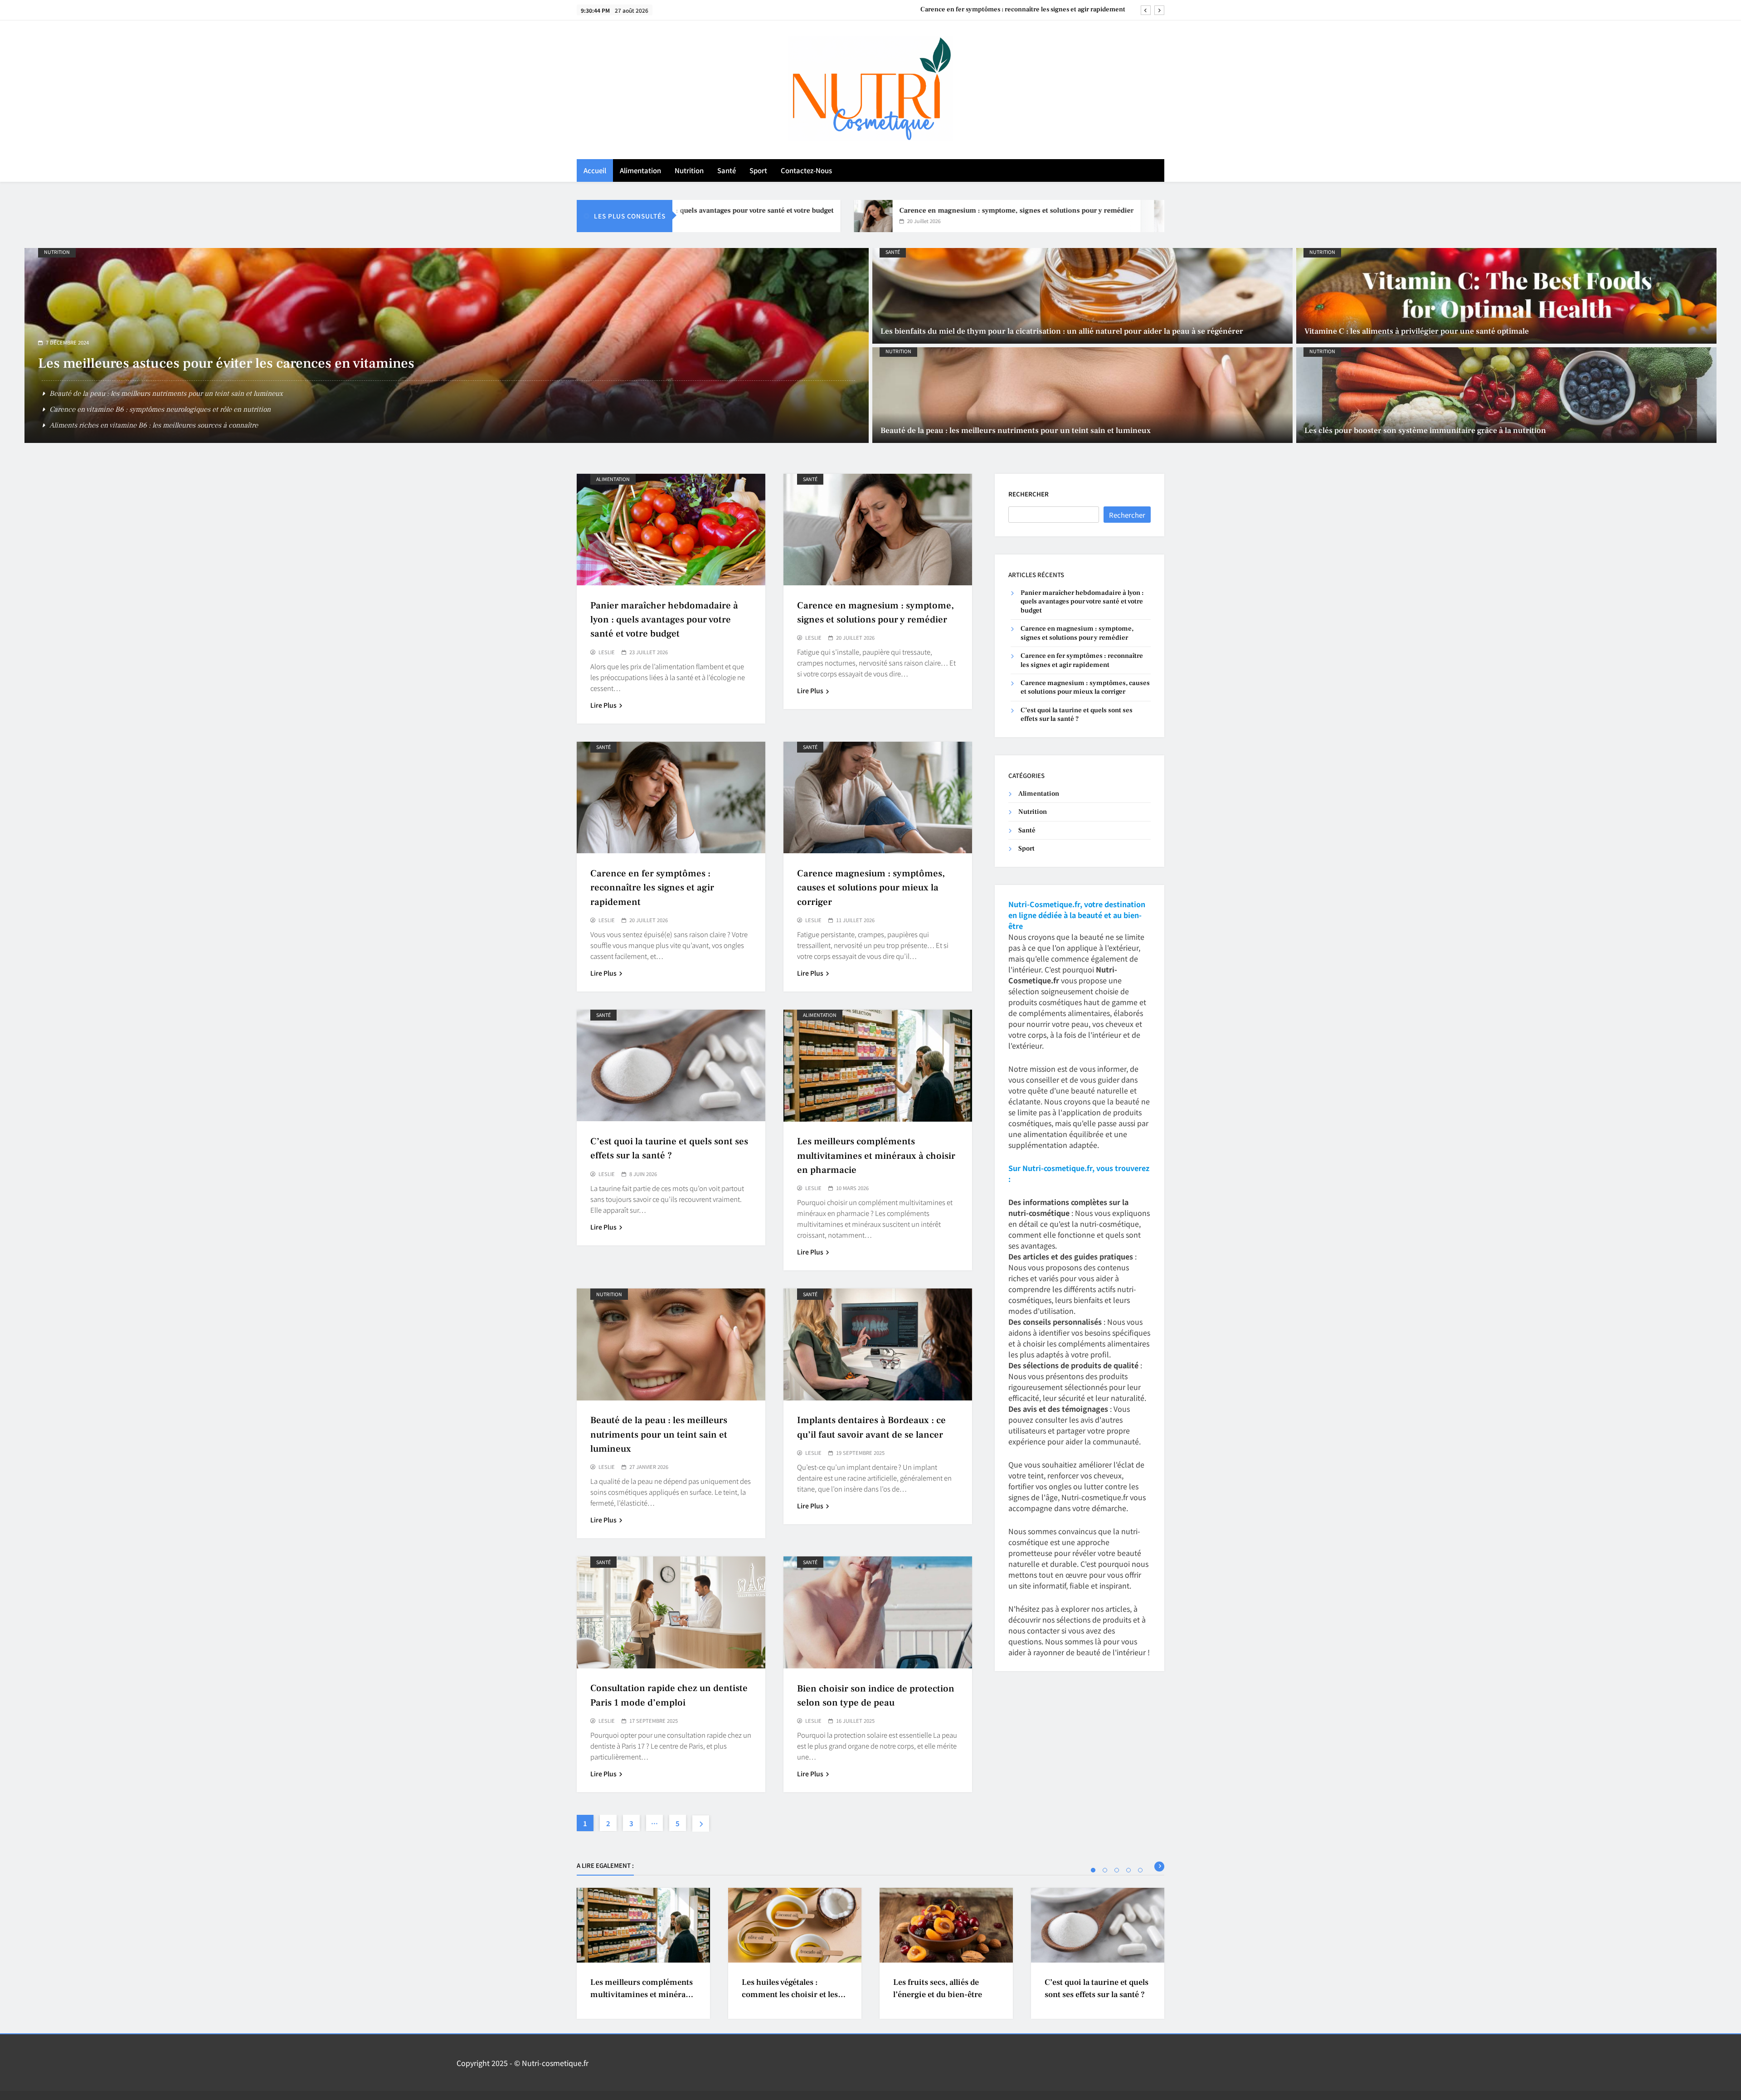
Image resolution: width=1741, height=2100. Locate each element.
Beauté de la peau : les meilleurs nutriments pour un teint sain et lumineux (1016, 430)
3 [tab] (1117, 1870)
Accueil (595, 170)
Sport (758, 170)
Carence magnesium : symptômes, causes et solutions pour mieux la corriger (1012, 10)
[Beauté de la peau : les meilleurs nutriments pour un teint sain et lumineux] (1082, 395)
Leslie (607, 652)
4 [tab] (1128, 1870)
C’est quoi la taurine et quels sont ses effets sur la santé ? (1077, 715)
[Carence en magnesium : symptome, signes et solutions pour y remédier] (729, 216)
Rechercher (1029, 494)
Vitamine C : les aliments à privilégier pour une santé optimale (1417, 331)
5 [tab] (1140, 1870)
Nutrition (689, 170)
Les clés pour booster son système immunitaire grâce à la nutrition (1425, 430)
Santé (727, 170)
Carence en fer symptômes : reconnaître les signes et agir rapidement (652, 887)
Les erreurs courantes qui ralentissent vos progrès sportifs (306, 409)
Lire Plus (603, 705)
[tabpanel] (643, 1953)
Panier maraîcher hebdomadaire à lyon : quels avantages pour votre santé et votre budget (664, 620)
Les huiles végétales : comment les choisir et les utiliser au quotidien (790, 1995)
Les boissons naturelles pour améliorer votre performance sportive (412, 379)
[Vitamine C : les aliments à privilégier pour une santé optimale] (1506, 296)
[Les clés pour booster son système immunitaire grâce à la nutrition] (1506, 395)
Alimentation (640, 170)
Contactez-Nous (806, 170)
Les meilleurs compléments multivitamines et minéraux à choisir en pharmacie (876, 1155)
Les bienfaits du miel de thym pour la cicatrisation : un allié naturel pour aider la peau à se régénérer (1062, 331)
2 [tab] (1105, 1870)
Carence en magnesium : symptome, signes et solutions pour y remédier (873, 210)
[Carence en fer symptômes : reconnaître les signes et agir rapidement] (1029, 216)
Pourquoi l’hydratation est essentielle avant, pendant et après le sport (323, 425)
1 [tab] (1093, 1870)
